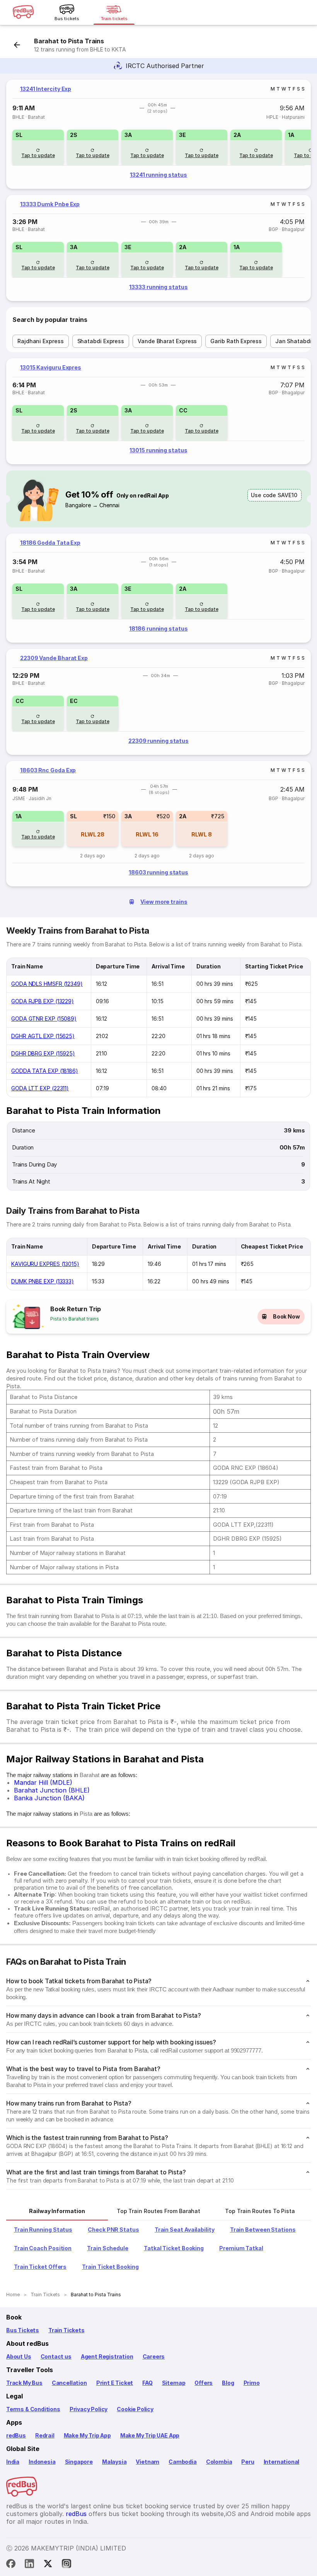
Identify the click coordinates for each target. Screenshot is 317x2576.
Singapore (79, 2462)
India (13, 2462)
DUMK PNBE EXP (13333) (43, 1281)
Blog (228, 2383)
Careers (154, 2356)
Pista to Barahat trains (75, 1319)
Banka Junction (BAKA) (49, 1798)
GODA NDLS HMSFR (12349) (47, 984)
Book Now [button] (286, 1316)
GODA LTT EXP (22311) (40, 1088)
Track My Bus (24, 2383)
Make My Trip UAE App (150, 2435)
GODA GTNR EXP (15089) (44, 1019)
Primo (252, 2383)
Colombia (219, 2462)
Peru (248, 2462)
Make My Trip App (87, 2435)
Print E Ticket (115, 2383)
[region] (158, 134)
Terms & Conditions (33, 2409)
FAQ (147, 2383)
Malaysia (114, 2462)
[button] (38, 147)
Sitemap (174, 2383)
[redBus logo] (23, 13)
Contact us (56, 2356)
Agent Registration (107, 2356)
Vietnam (147, 2462)
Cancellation (69, 2383)
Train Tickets (66, 2330)
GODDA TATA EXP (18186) (45, 1071)
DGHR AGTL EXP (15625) (43, 1036)
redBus (16, 2435)
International (282, 2462)
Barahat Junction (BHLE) (52, 1790)
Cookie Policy (135, 2409)
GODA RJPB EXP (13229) (43, 1001)
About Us (19, 2356)
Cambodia (183, 2462)
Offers (204, 2383)
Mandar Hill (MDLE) (43, 1782)
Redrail (45, 2435)
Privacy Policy (89, 2409)
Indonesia (42, 2462)
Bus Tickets (23, 2330)
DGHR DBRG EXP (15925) (43, 1053)
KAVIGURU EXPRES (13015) (45, 1264)
